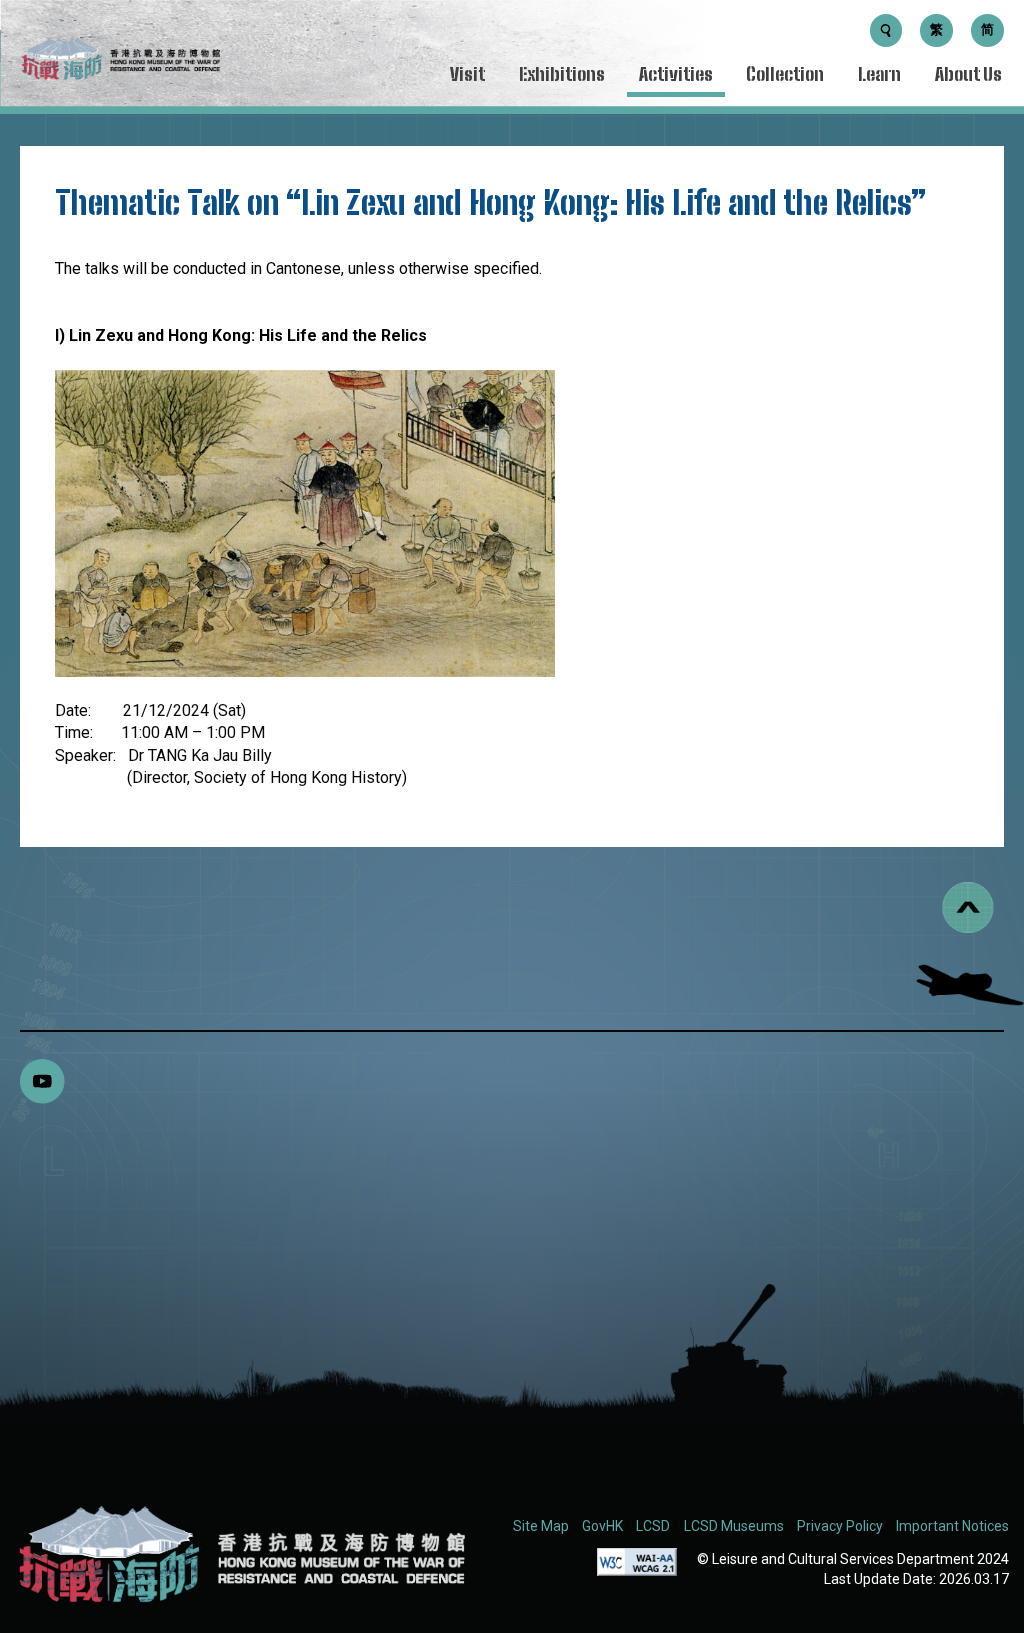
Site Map (541, 1526)
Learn (879, 74)
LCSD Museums (734, 1526)
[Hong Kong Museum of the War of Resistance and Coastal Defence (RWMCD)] (240, 1554)
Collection (785, 74)
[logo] (120, 62)
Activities (676, 74)
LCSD (653, 1526)
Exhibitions (562, 74)
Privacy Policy (840, 1526)
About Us (968, 74)
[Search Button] (886, 30)
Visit (467, 74)
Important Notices (952, 1526)
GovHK (602, 1526)
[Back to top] (968, 907)
